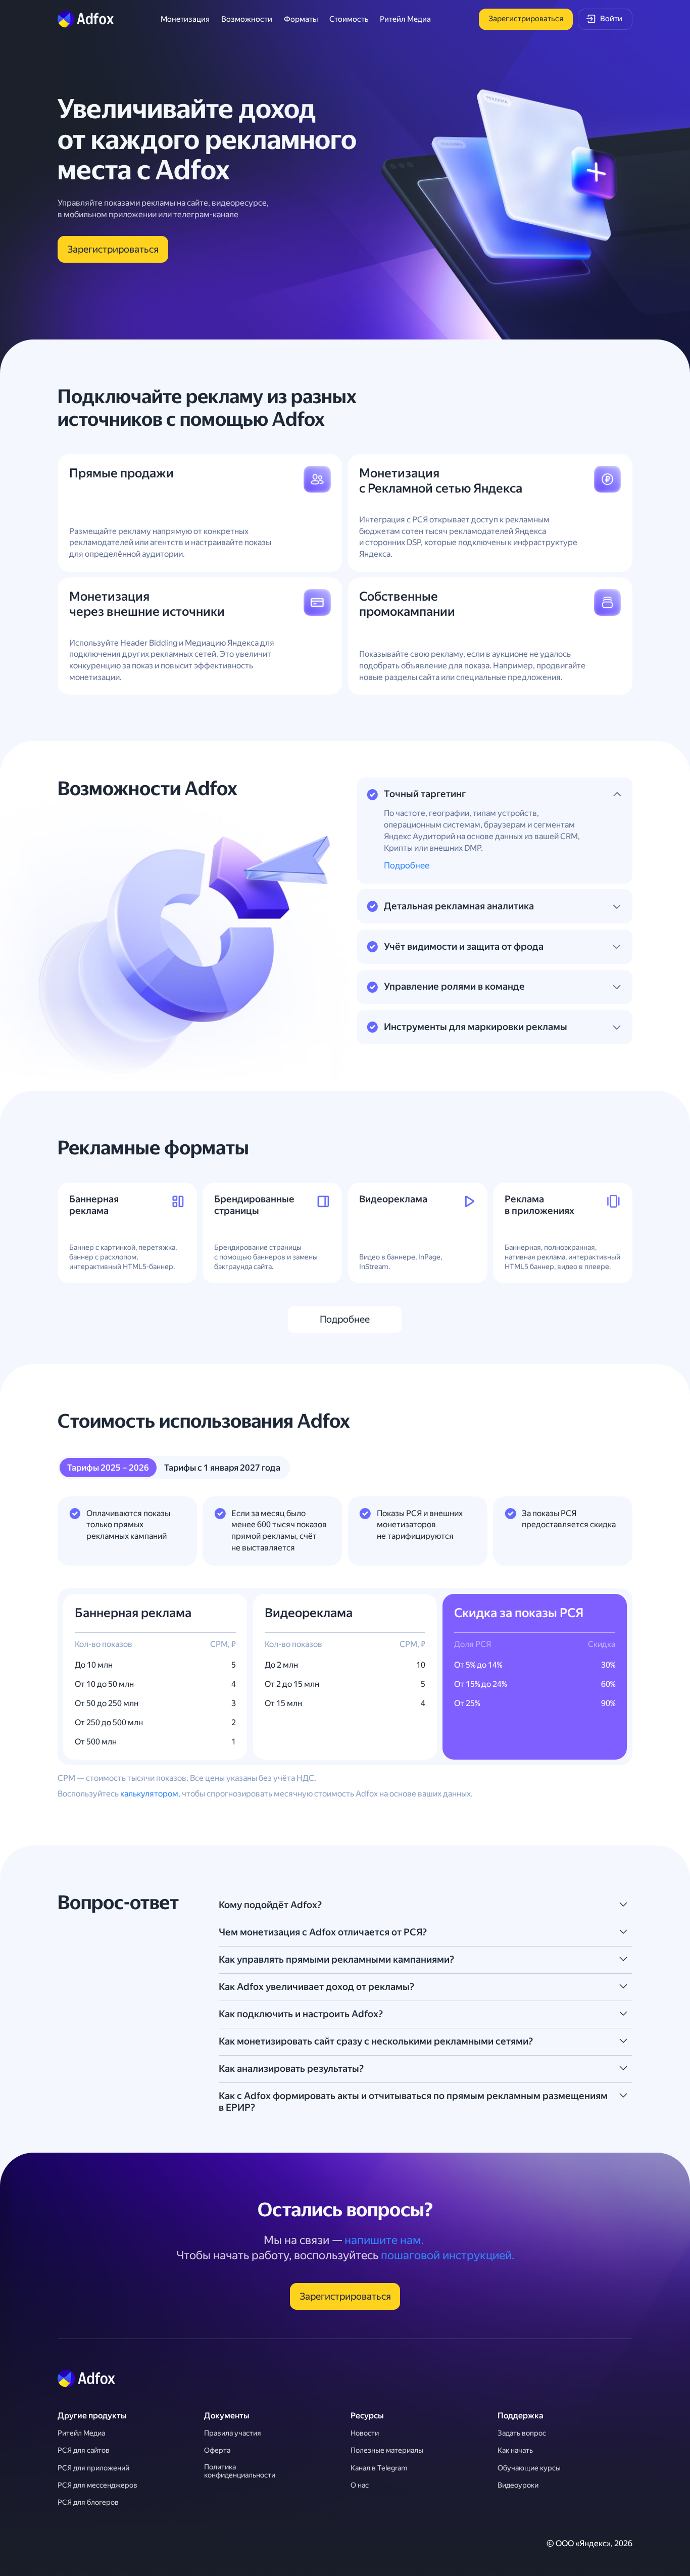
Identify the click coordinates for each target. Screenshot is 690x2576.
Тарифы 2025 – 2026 (108, 1468)
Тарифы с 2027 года (222, 1468)
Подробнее (407, 865)
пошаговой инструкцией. (448, 2255)
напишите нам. (384, 2240)
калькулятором (149, 1794)
